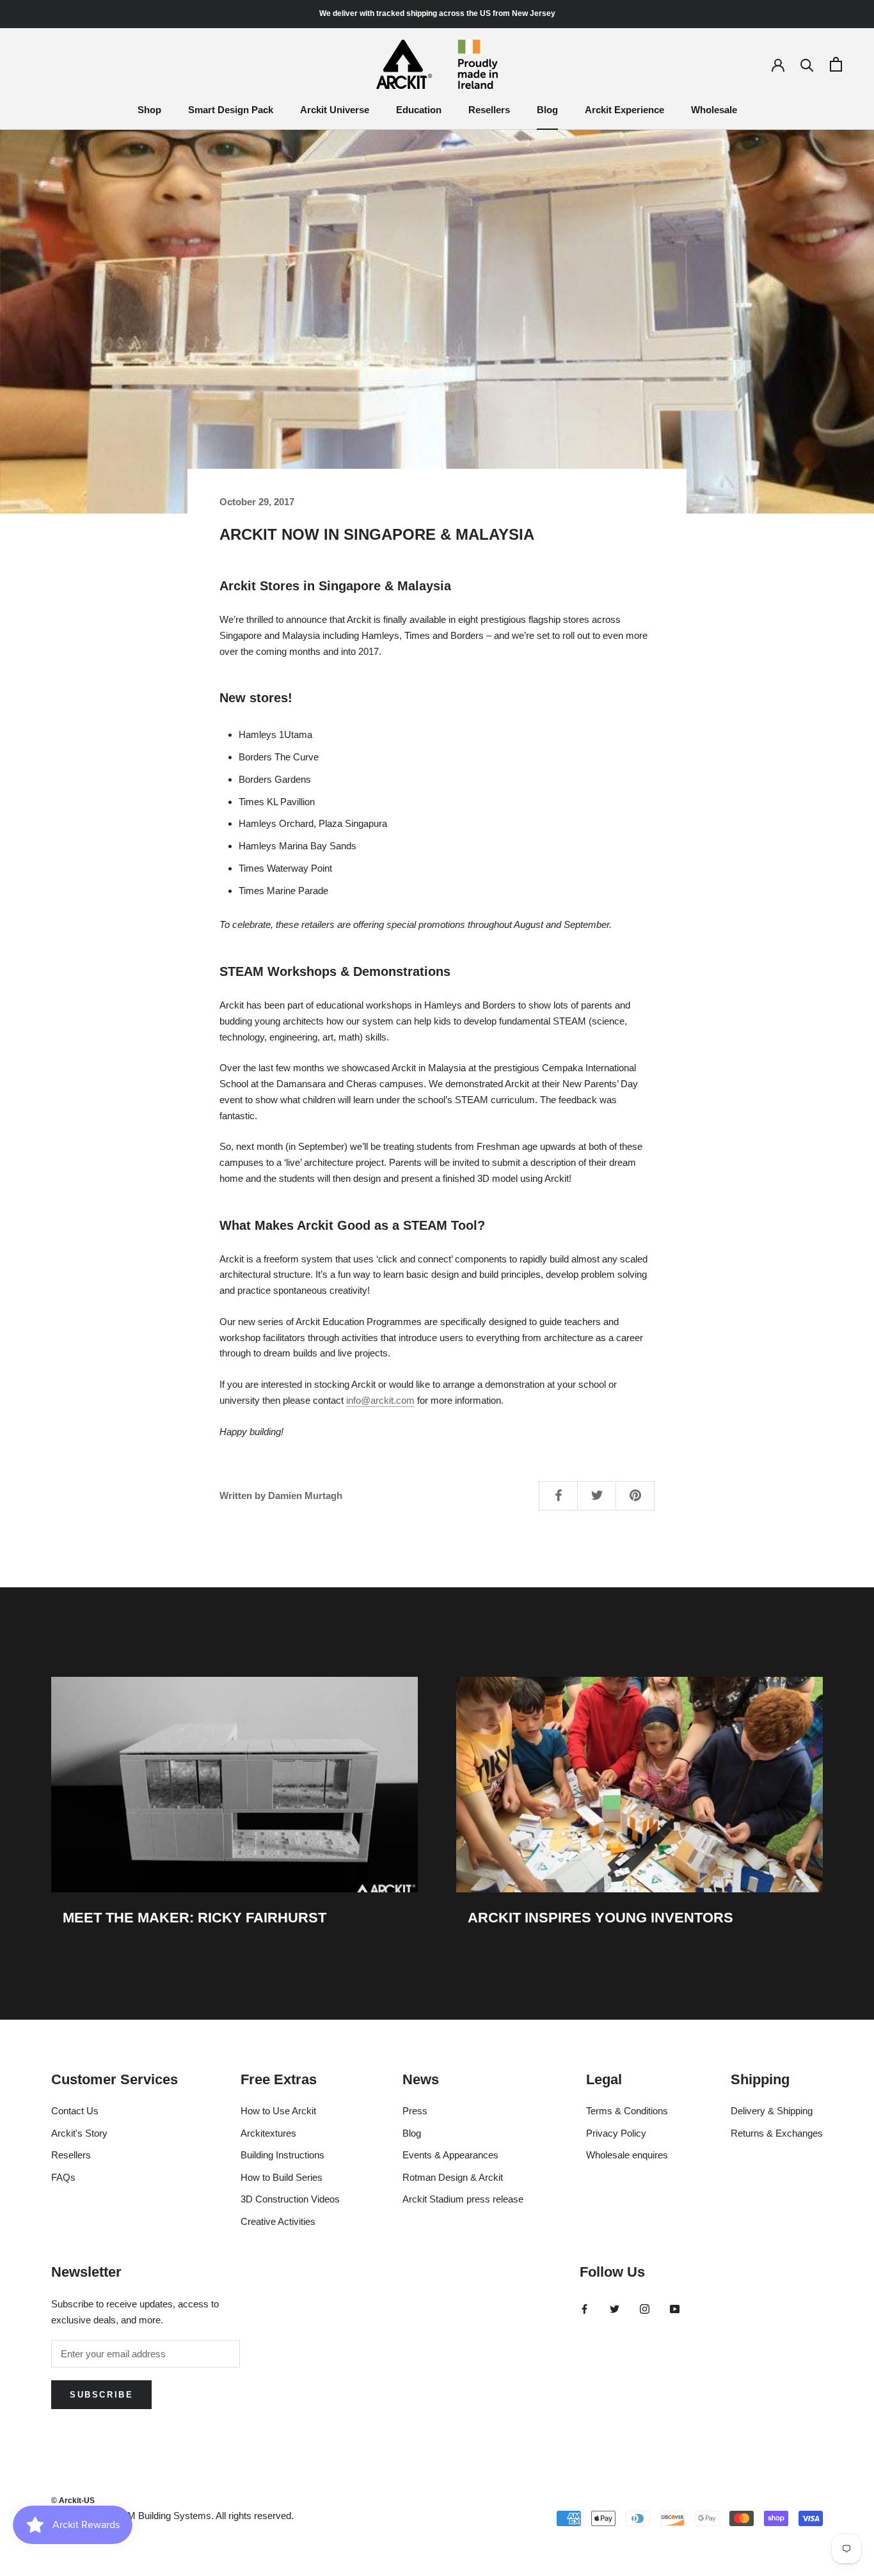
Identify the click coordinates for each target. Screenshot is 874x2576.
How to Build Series (282, 2177)
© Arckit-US (73, 2501)
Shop (149, 110)
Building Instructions (282, 2155)
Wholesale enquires (627, 2155)
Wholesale (714, 110)
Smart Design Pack (231, 110)
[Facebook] (584, 2308)
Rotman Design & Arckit (453, 2177)
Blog (547, 110)
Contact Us (75, 2111)
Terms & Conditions (627, 2111)
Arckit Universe (335, 110)
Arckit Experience (624, 110)
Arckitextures (268, 2133)
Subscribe (101, 2395)
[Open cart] (836, 64)
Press (415, 2111)
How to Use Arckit (278, 2111)
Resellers (489, 110)
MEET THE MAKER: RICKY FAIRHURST (195, 1918)
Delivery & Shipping (772, 2111)
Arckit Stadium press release (463, 2199)
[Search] (807, 64)
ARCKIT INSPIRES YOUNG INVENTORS (600, 1918)
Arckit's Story (79, 2133)
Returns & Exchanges (777, 2133)
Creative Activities (278, 2221)
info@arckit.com (380, 1400)
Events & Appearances (450, 2155)
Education (419, 110)
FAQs (63, 2177)
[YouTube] (675, 2308)
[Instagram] (645, 2308)
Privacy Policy (616, 2133)
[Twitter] (615, 2308)
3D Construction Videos (290, 2199)
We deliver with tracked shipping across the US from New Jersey (437, 13)
